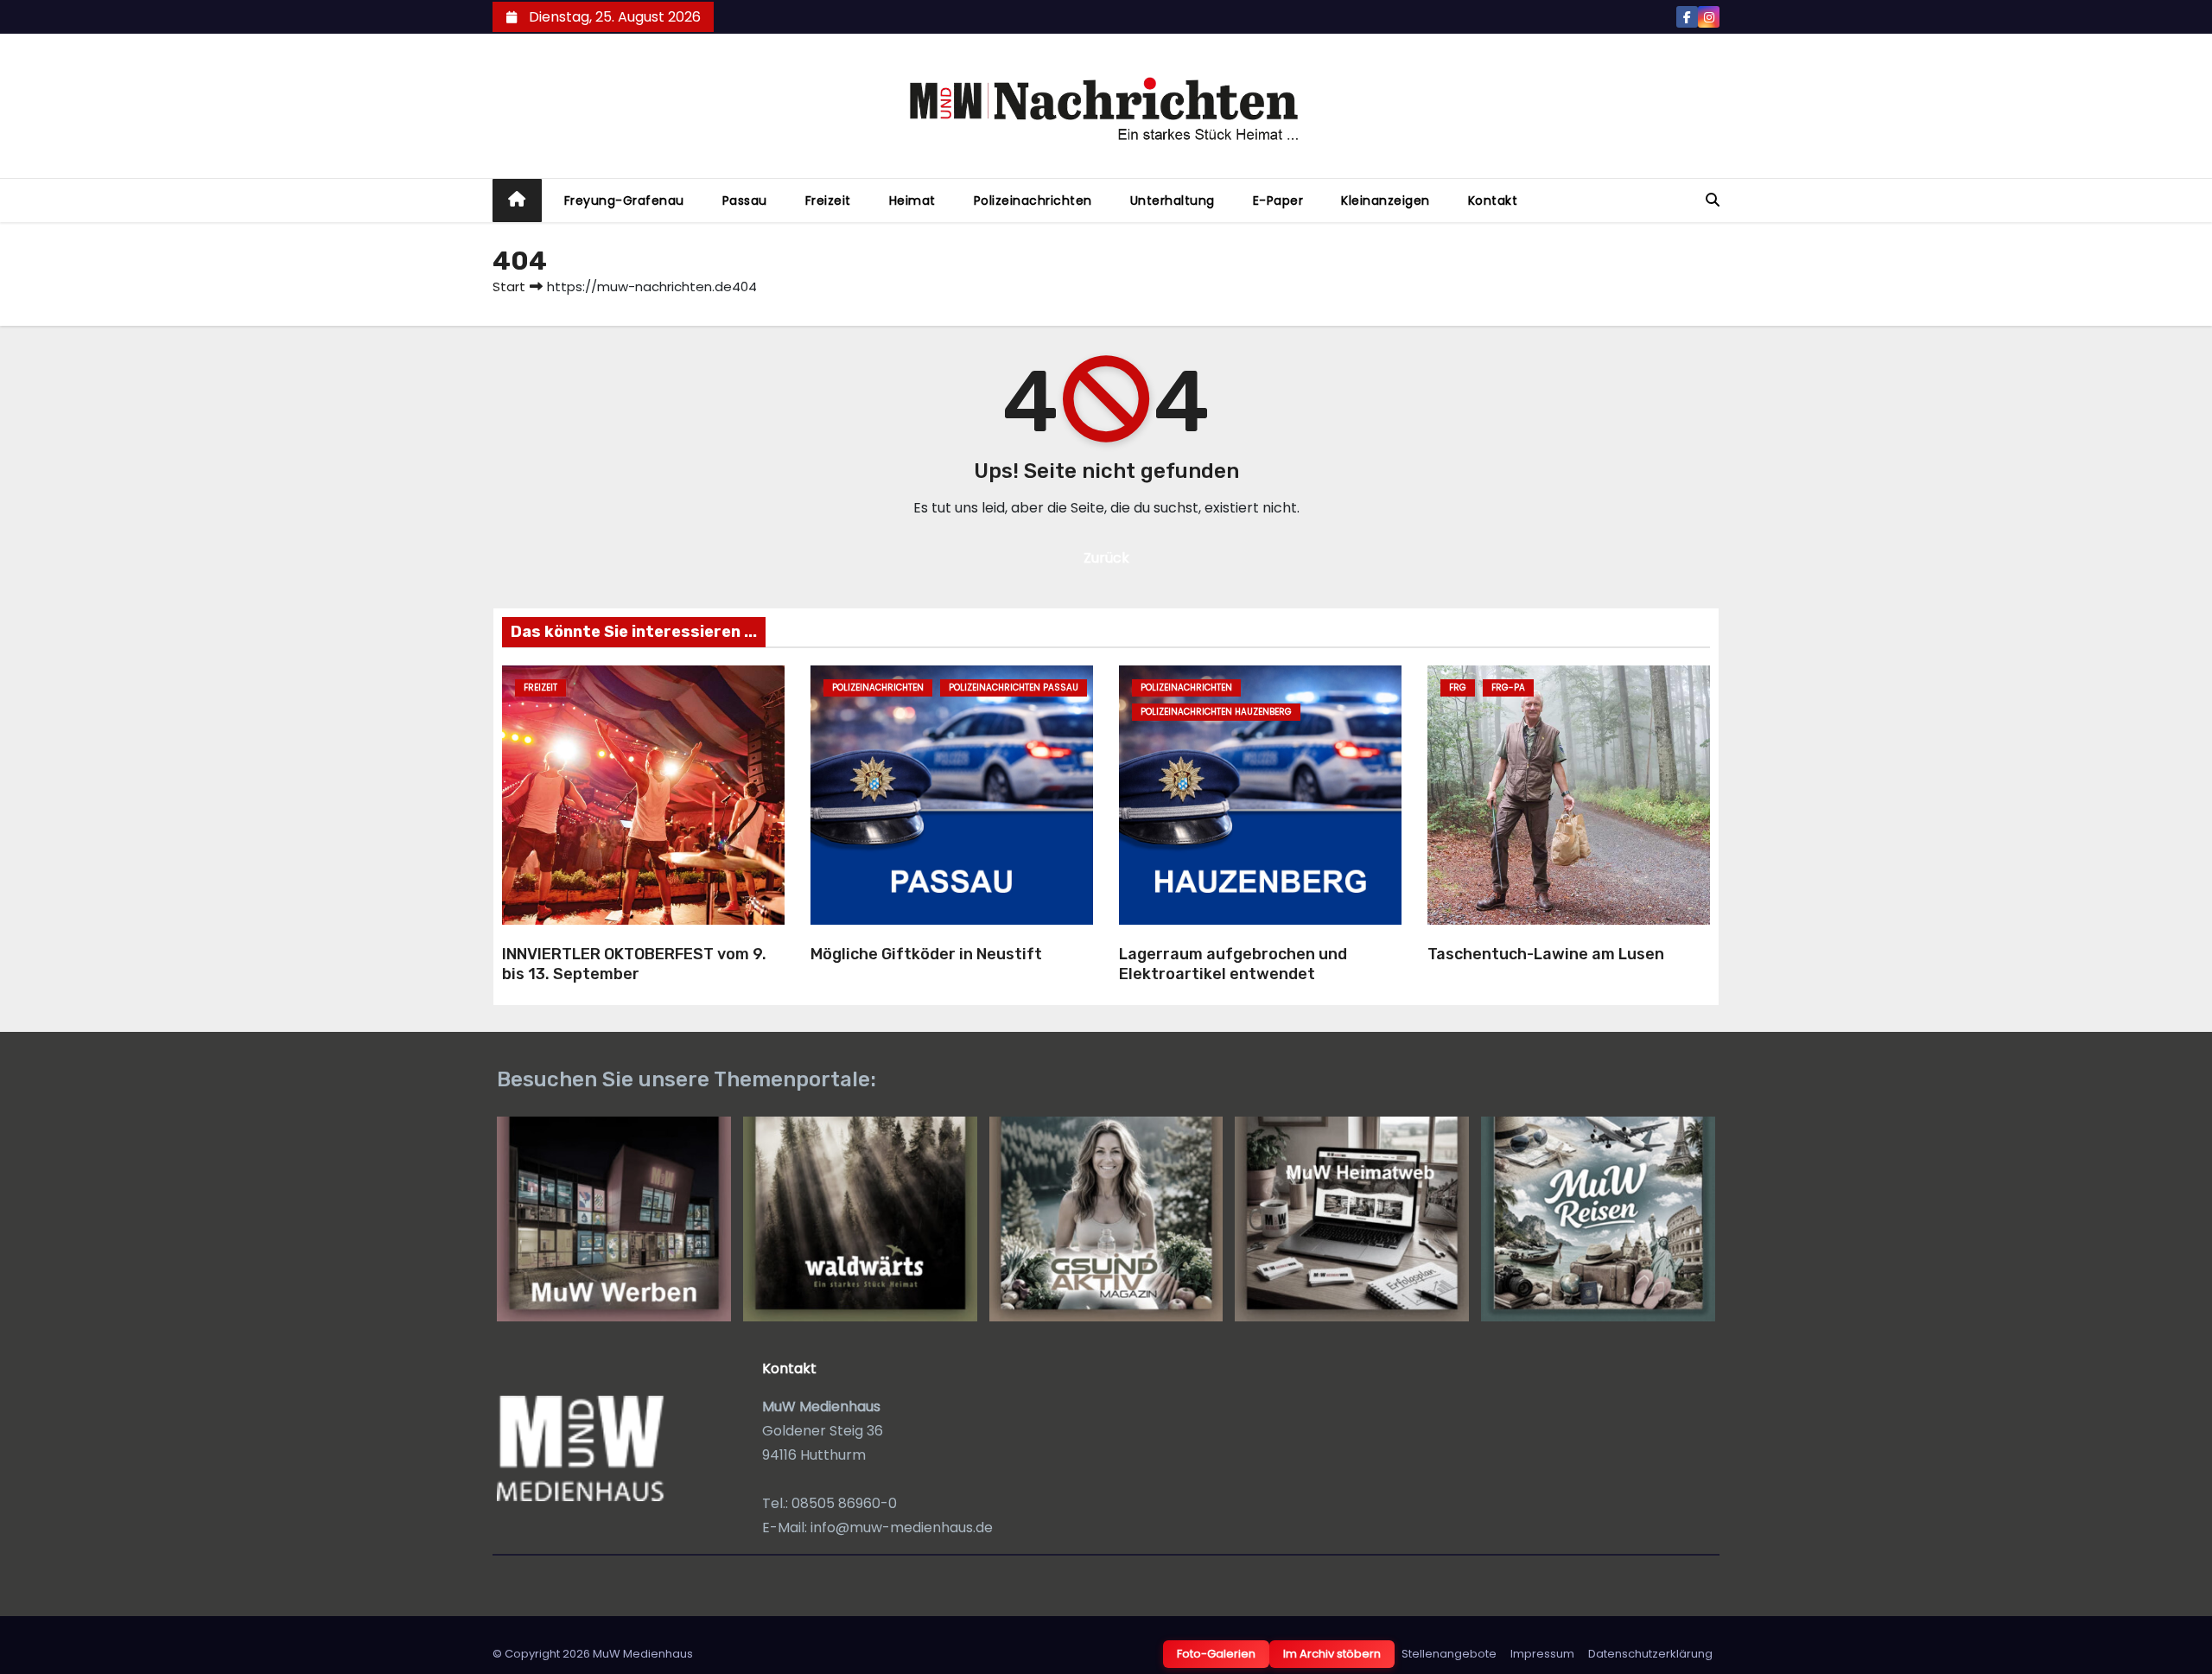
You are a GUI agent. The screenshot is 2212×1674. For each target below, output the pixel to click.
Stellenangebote (1449, 1654)
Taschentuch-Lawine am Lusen (1546, 954)
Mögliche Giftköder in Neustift (926, 954)
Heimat (912, 200)
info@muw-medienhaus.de (902, 1528)
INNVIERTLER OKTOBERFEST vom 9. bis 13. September (634, 964)
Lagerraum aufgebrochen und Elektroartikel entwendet (1233, 964)
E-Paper (1278, 200)
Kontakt (1493, 200)
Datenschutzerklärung (1650, 1654)
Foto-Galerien (1216, 1654)
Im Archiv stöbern (1332, 1654)
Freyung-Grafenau (624, 200)
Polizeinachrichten (1033, 200)
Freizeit (828, 200)
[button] (1713, 200)
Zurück (1106, 558)
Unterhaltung (1173, 200)
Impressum (1542, 1654)
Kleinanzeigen (1386, 200)
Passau (745, 200)
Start (509, 286)
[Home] (517, 201)
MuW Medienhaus (643, 1654)
